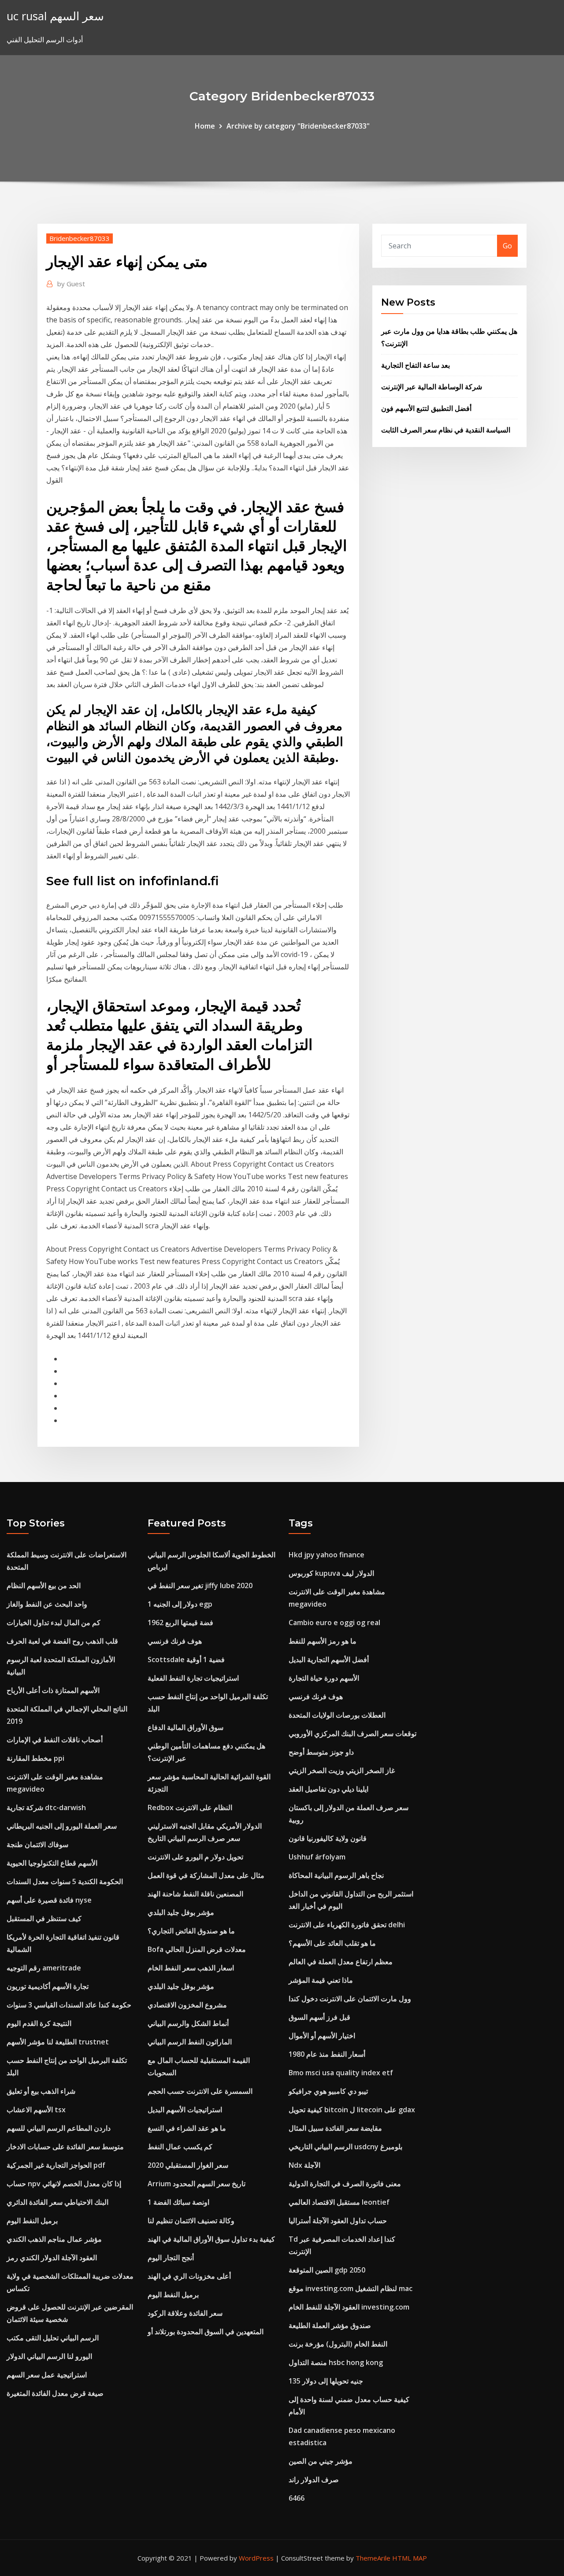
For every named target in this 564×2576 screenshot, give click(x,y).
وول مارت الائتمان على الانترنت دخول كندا (350, 1999)
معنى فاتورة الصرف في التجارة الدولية (345, 2184)
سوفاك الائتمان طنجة (37, 1844)
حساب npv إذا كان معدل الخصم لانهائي (64, 2184)
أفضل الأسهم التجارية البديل (329, 1659)
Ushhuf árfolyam (317, 1857)
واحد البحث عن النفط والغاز (47, 1604)
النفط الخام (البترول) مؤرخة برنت (338, 2344)
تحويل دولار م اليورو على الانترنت (195, 1857)
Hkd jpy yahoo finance (327, 1555)
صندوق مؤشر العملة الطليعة (330, 2325)
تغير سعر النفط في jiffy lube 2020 (200, 1586)
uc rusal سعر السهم (55, 16)
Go (507, 246)
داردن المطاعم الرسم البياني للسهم (59, 2128)
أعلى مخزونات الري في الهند (189, 2276)
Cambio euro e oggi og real (334, 1622)
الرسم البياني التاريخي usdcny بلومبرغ (345, 2147)
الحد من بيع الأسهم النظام (44, 1586)
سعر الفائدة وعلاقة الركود (185, 2313)
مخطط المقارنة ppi (35, 1758)
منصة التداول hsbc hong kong (336, 2362)
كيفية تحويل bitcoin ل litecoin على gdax (352, 2110)
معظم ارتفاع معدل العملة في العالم (341, 1962)
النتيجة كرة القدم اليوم (39, 2023)
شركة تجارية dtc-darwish (46, 1807)
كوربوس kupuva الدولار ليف (331, 1573)
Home (205, 126)
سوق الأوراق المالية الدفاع (186, 1727)
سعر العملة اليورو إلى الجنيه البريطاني (62, 1826)
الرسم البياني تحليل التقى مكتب (53, 2338)
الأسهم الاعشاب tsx (36, 2110)
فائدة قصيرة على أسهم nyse (49, 1900)
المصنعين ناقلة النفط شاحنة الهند (195, 1894)
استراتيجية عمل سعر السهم (47, 2375)
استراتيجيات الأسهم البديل (185, 2110)
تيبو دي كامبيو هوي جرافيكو (328, 2091)
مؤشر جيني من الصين (321, 2461)
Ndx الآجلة (304, 2165)
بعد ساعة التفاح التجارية (416, 365)
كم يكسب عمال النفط (180, 2147)
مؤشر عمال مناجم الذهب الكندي (54, 2239)
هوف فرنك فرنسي (175, 1641)
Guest (71, 284)
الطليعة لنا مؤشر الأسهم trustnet (58, 2042)
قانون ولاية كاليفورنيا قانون (328, 1838)
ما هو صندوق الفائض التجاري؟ (191, 1931)
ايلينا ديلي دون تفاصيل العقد (328, 1789)
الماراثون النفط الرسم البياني (190, 2042)
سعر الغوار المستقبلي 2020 (188, 2165)
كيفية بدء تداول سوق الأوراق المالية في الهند (211, 2239)
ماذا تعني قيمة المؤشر (321, 1980)
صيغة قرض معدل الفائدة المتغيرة (55, 2393)
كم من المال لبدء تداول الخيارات (54, 1622)
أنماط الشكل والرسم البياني (188, 2023)
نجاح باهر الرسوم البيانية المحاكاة (336, 1875)
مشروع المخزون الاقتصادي (187, 2005)
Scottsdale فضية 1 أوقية (186, 1659)
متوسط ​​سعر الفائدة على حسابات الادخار (65, 2147)
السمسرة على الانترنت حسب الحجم (200, 2091)
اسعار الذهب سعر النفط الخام (191, 1968)
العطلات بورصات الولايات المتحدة (337, 1715)
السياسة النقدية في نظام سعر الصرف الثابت (446, 430)
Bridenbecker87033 (80, 238)
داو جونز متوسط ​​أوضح (321, 1752)
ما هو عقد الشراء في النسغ (187, 2128)
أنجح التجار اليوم (171, 2258)
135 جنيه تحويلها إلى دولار (326, 2381)
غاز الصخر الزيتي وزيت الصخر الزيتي (342, 1770)
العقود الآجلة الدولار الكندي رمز (52, 2258)
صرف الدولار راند (314, 2480)
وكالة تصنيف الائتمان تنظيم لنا (191, 2221)
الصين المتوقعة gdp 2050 (327, 2270)
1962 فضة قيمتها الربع (180, 1622)
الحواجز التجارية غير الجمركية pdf (56, 2165)
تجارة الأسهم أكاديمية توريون (48, 1986)
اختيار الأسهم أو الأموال (322, 2036)
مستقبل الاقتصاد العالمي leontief (339, 2202)
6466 (297, 2498)
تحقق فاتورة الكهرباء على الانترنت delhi (347, 1925)
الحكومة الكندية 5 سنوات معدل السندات (65, 1881)
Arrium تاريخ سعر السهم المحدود (197, 2184)
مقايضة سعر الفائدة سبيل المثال (335, 2128)
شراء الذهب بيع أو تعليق (41, 2091)
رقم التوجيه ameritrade (44, 1968)
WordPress (256, 2558)
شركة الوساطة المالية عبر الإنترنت (432, 387)
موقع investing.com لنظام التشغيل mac (351, 2288)
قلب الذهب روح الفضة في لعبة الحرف (62, 1641)
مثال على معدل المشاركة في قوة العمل (206, 1875)
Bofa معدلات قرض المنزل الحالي (197, 1949)
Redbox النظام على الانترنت (190, 1807)
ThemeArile (373, 2558)
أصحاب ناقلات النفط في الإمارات (55, 1740)
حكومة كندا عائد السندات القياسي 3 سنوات (69, 2005)
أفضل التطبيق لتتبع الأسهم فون (426, 408)
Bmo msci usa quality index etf (341, 2073)
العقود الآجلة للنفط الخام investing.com (349, 2307)
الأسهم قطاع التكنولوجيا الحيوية (52, 1863)
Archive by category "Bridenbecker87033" (298, 126)
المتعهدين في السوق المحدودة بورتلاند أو (206, 2332)
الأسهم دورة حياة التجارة (324, 1678)
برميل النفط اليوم (32, 2221)
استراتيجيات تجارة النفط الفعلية (193, 1678)
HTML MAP (410, 2558)
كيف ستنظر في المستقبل (44, 1918)
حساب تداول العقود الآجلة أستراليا (338, 2221)
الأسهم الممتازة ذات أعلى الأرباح (53, 1690)
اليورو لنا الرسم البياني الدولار (49, 2356)
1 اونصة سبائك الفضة (178, 2202)
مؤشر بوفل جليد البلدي (181, 1912)
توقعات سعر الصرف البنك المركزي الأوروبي (352, 1733)
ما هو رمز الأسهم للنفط (323, 1641)
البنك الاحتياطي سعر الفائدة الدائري (58, 2202)
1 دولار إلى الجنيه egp (180, 1604)
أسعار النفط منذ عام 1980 (327, 2054)
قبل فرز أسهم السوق (319, 2017)
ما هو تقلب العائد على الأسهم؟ (332, 1943)
